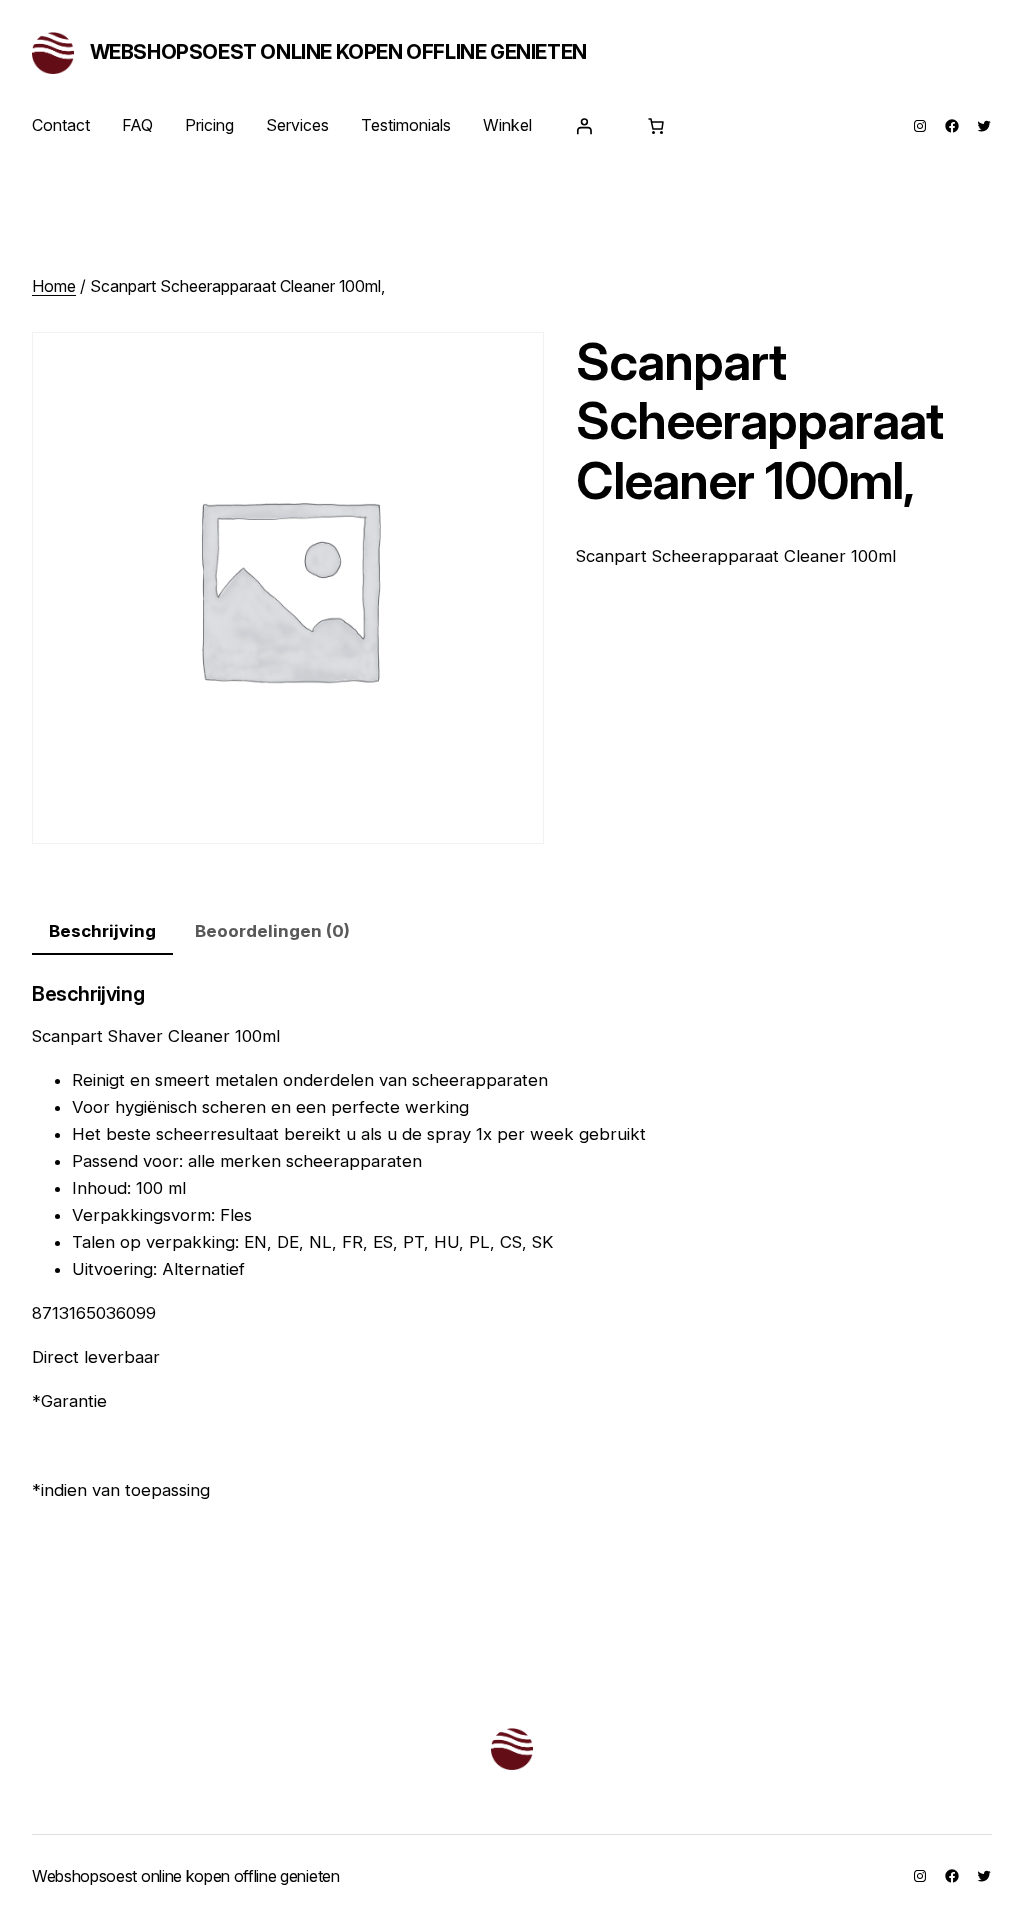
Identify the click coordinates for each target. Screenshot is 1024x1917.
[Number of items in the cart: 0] (656, 126)
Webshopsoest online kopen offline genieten (338, 52)
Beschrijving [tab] (102, 931)
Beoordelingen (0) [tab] (272, 931)
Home (54, 286)
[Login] (584, 126)
